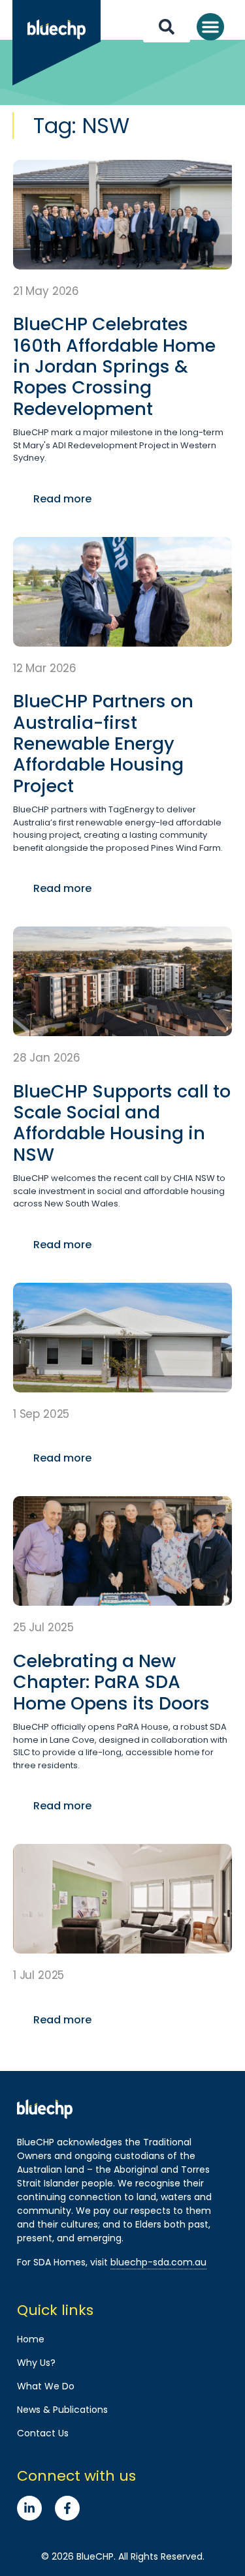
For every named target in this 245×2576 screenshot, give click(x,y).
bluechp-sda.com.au (158, 2262)
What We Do (46, 2386)
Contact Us (43, 2433)
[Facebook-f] (67, 2508)
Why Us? (36, 2363)
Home (31, 2339)
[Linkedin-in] (29, 2508)
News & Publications (62, 2410)
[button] (210, 27)
